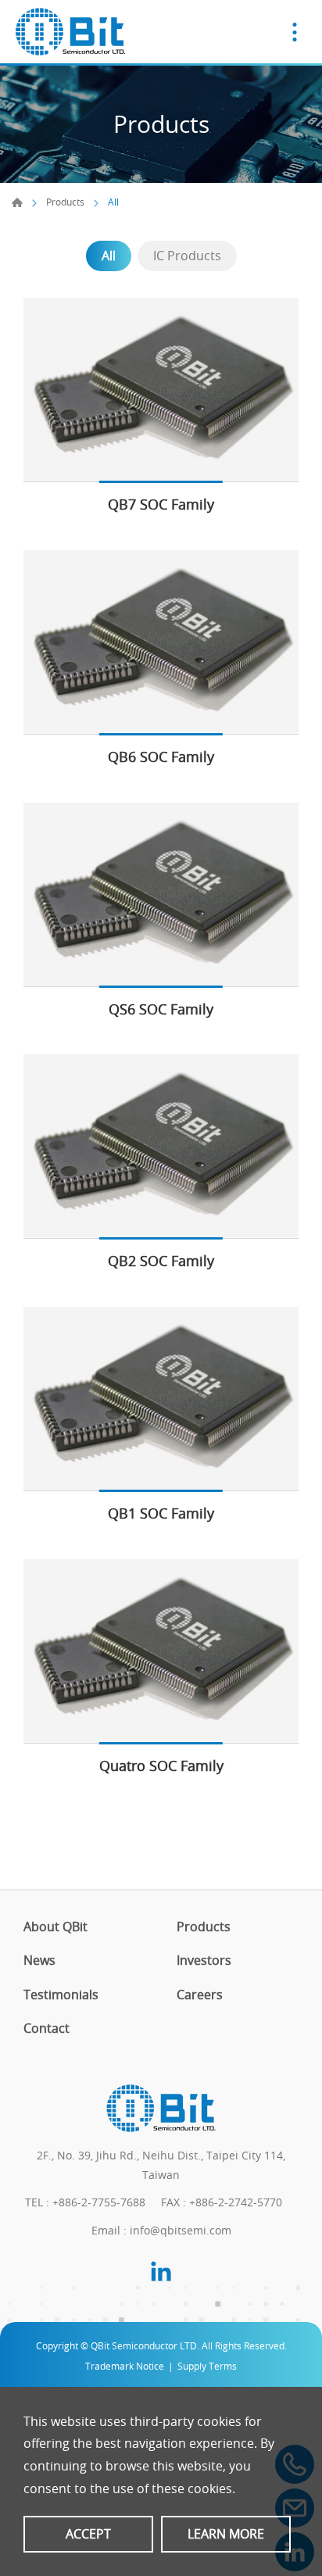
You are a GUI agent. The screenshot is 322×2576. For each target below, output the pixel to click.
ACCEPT (88, 2534)
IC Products (187, 256)
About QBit (55, 1927)
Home (17, 202)
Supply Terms (207, 2366)
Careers (200, 1995)
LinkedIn (161, 2271)
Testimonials (61, 1995)
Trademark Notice (125, 2366)
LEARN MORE (226, 2534)
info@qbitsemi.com (181, 2230)
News (39, 1961)
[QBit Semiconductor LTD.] (70, 32)
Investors (204, 1961)
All (109, 256)
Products (65, 202)
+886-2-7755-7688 (99, 2202)
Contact (47, 2029)
